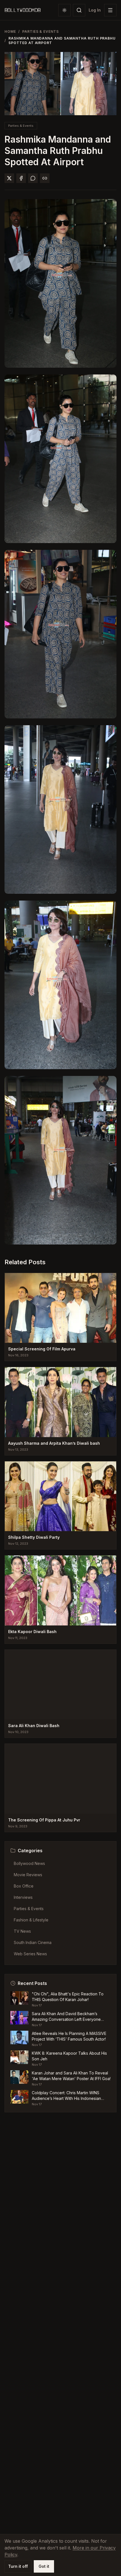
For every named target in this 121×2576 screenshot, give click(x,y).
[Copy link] (45, 178)
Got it (44, 2566)
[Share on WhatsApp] (33, 178)
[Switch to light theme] (64, 10)
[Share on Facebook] (21, 178)
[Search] (79, 10)
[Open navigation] (110, 10)
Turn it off (18, 2566)
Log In (95, 10)
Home (10, 31)
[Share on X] (9, 178)
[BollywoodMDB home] (23, 10)
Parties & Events (41, 31)
